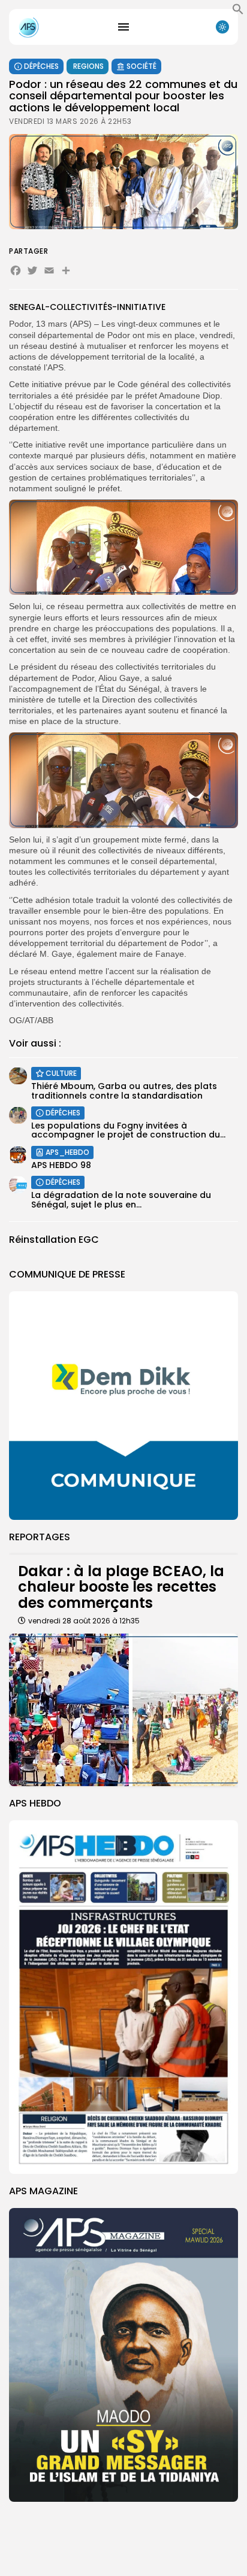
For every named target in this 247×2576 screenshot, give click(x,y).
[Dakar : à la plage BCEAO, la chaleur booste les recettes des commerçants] (123, 1710)
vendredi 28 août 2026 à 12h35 (84, 1621)
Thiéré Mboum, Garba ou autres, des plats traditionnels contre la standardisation (124, 1091)
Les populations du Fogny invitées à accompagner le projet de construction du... (128, 1130)
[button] (238, 12)
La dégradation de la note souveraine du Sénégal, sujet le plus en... (121, 1199)
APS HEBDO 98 (61, 1165)
